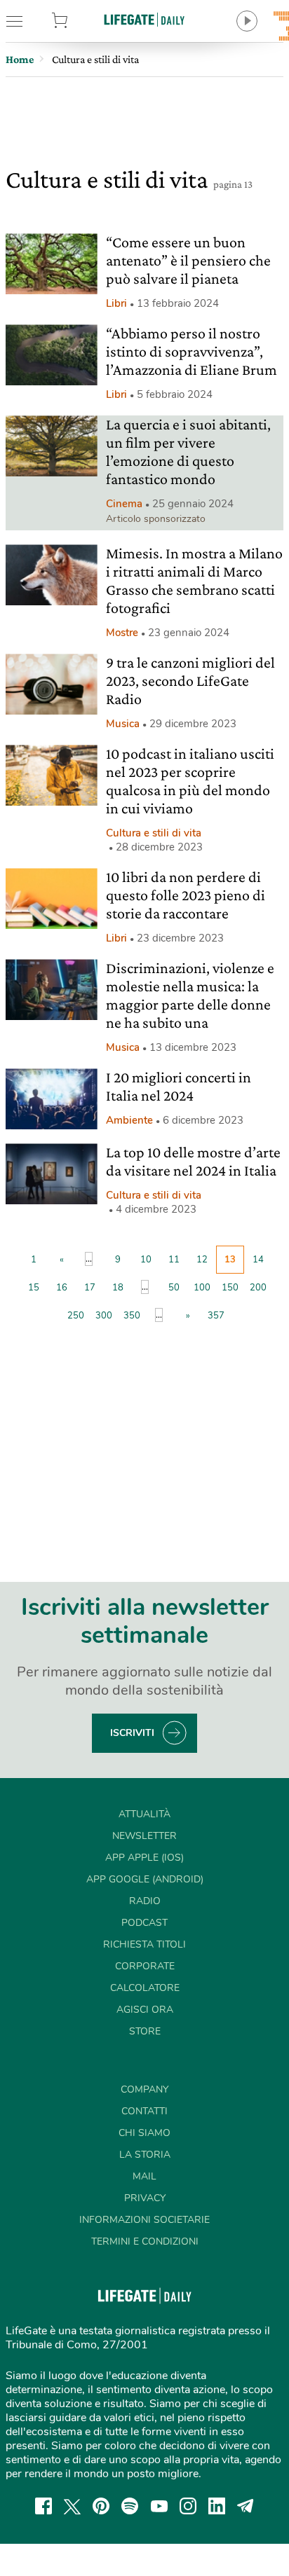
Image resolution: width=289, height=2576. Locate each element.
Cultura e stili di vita (154, 833)
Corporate (145, 1966)
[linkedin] (217, 2506)
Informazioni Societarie (144, 2220)
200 (258, 1288)
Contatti (144, 2111)
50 (174, 1288)
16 (62, 1288)
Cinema (124, 504)
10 (146, 1260)
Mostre (122, 633)
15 (34, 1288)
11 (174, 1260)
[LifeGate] (144, 19)
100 (202, 1288)
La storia (145, 2155)
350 (132, 1316)
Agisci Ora (145, 2010)
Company (144, 2089)
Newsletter (144, 1836)
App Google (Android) (145, 1879)
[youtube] (159, 2506)
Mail (144, 2176)
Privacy (145, 2198)
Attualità (144, 1814)
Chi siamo (144, 2133)
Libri (116, 303)
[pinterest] (101, 2506)
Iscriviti (132, 1733)
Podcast (144, 1923)
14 (258, 1260)
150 (230, 1288)
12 (202, 1260)
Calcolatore (145, 1988)
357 (216, 1316)
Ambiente (129, 1120)
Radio (145, 1901)
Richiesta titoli (144, 1944)
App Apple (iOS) (144, 1858)
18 (118, 1288)
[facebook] (43, 2506)
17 (90, 1288)
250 (76, 1316)
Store (79, 21)
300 (104, 1316)
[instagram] (188, 2506)
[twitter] (72, 2506)
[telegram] (246, 2506)
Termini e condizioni (145, 2241)
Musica (123, 724)
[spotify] (130, 2506)
